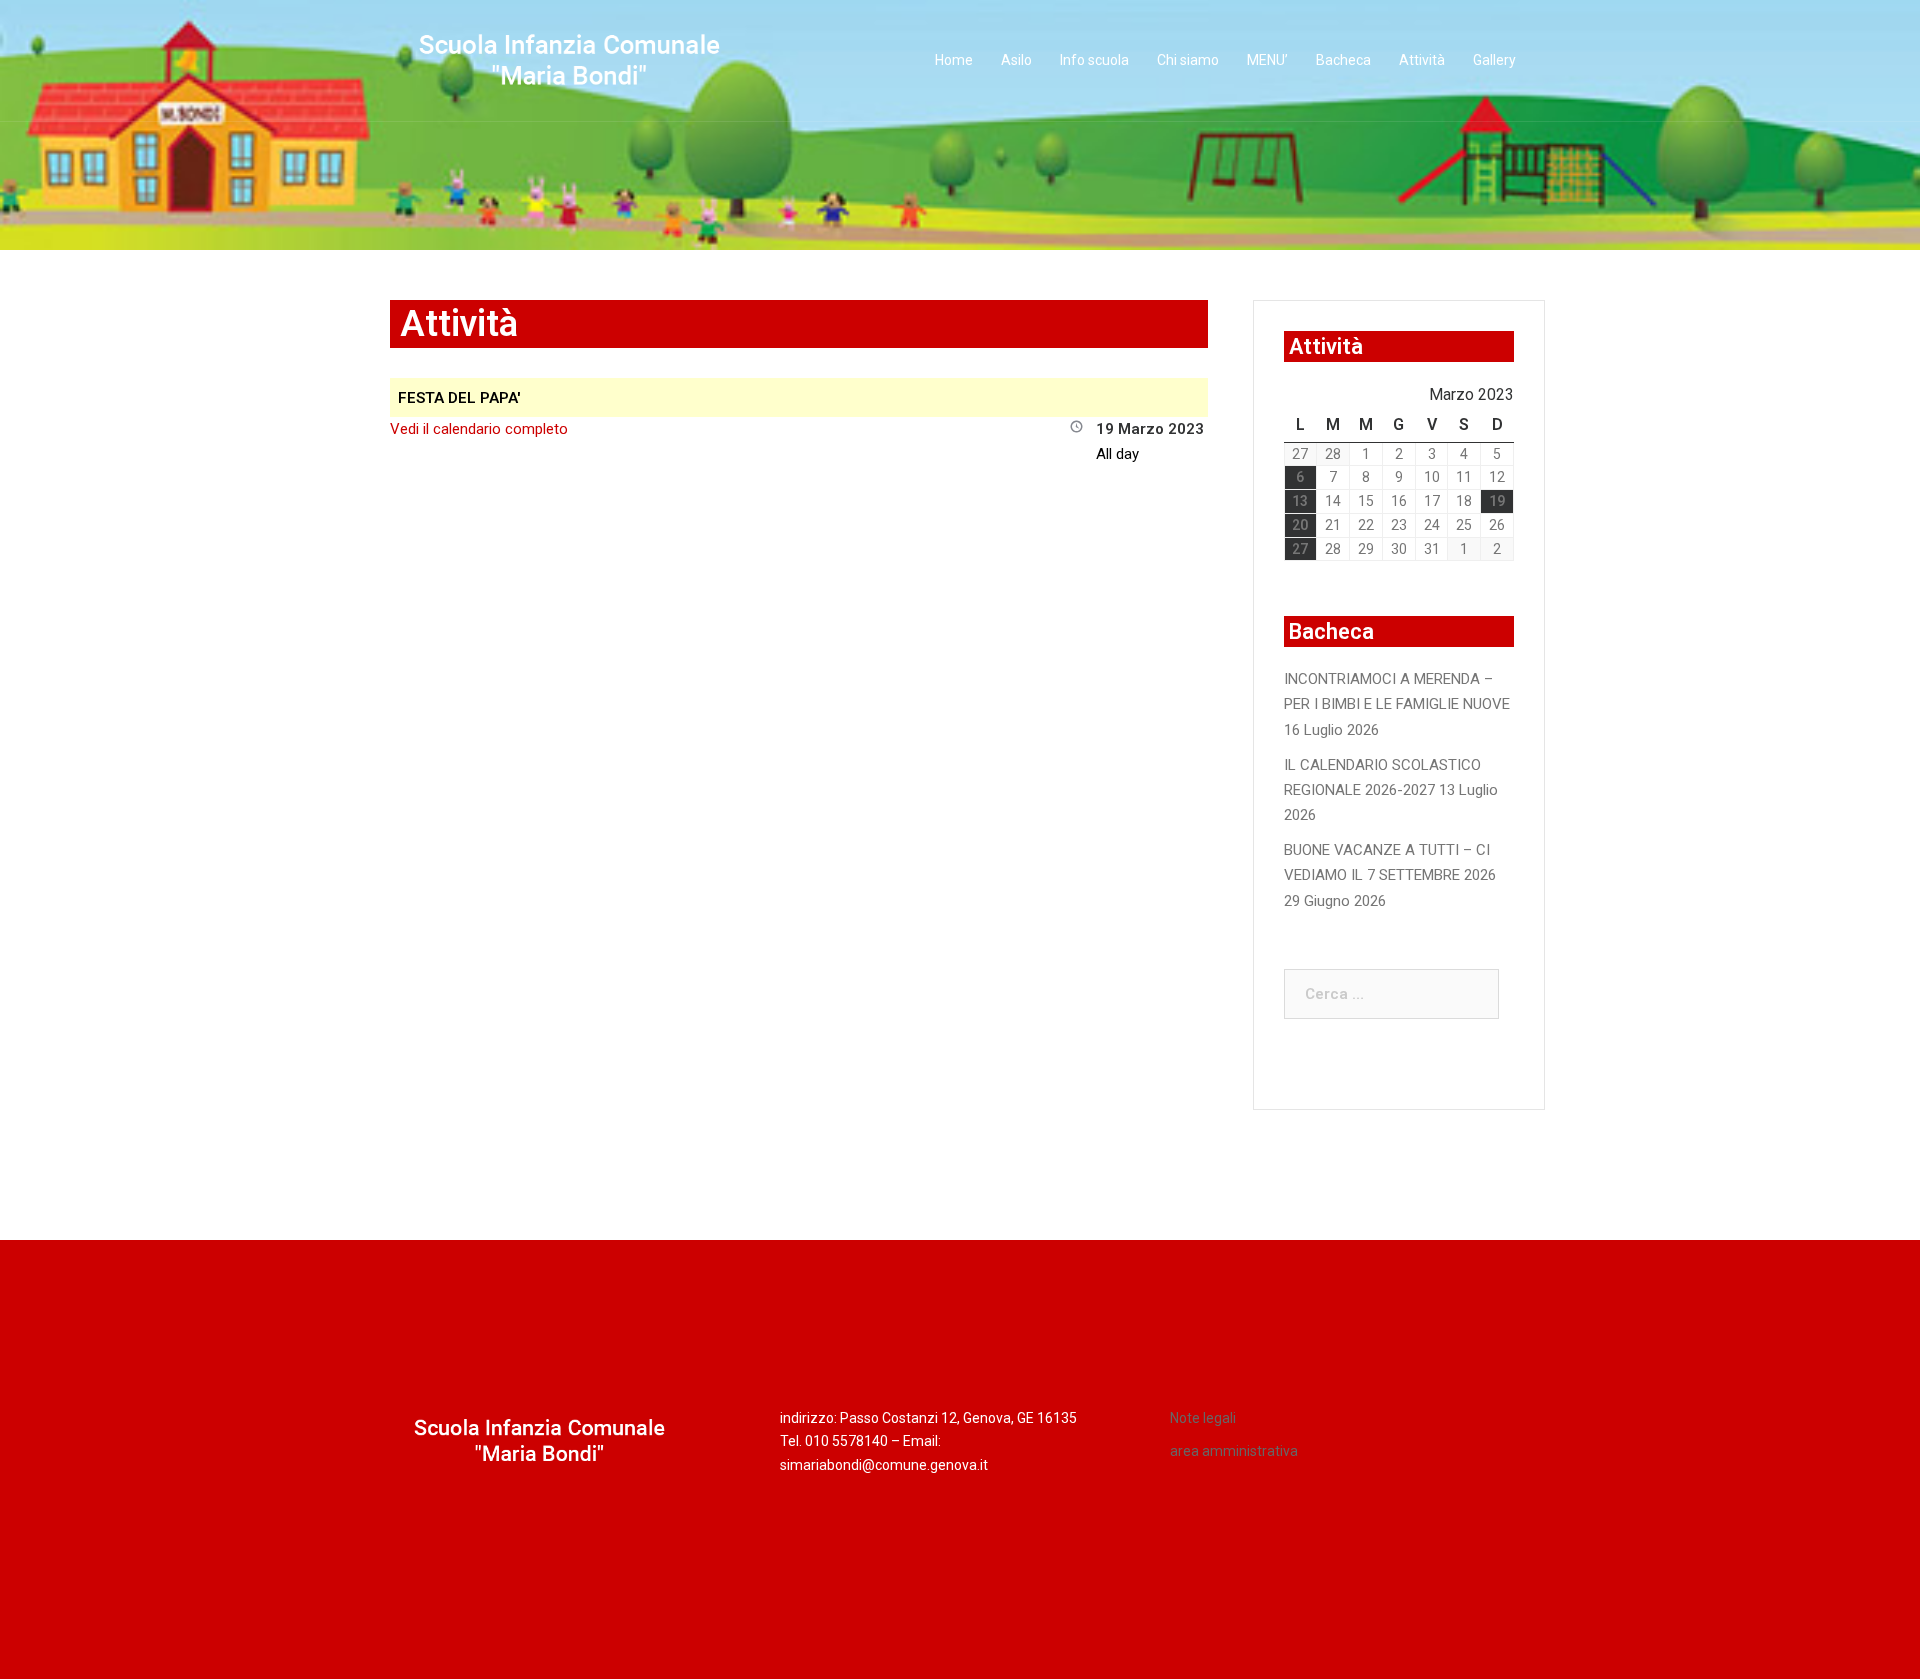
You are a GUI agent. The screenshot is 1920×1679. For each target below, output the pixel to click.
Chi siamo (1188, 60)
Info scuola (1094, 60)
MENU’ (1267, 60)
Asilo (1016, 60)
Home (954, 60)
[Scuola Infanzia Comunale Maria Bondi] (570, 60)
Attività (1422, 60)
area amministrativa (1234, 1451)
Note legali (1203, 1418)
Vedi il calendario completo (479, 429)
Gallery (1494, 60)
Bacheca (1343, 60)
